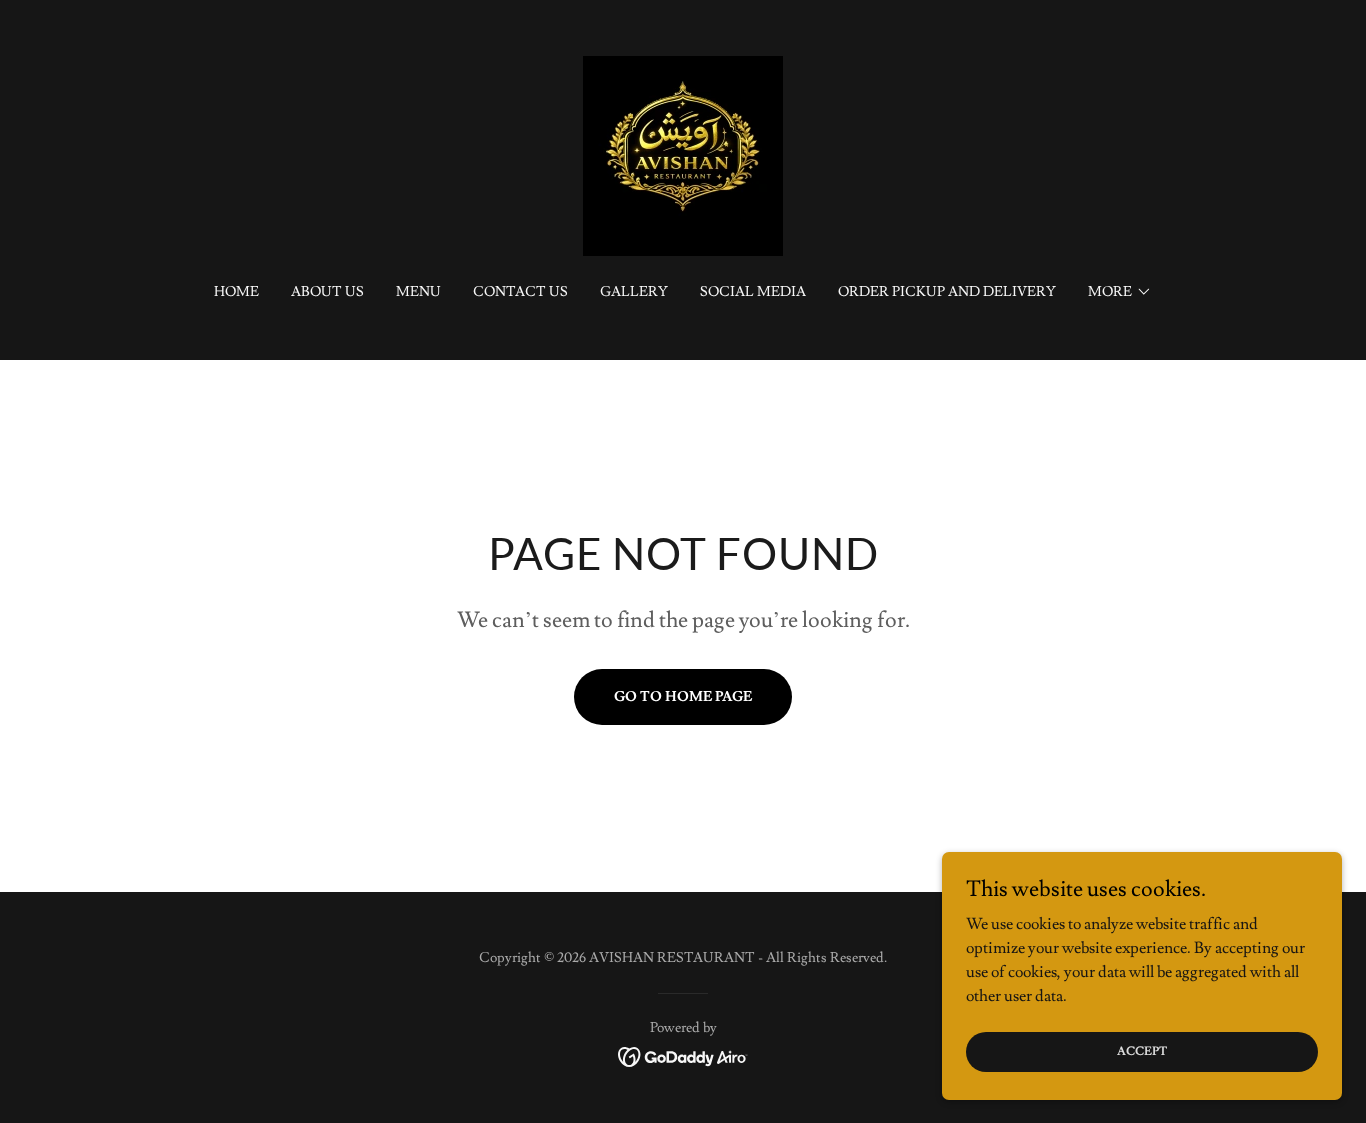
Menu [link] (418, 292)
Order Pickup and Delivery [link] (947, 292)
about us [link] (327, 292)
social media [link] (753, 292)
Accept (1142, 1051)
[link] (683, 152)
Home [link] (236, 292)
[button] (1120, 292)
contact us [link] (520, 292)
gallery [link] (634, 292)
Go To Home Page (683, 697)
